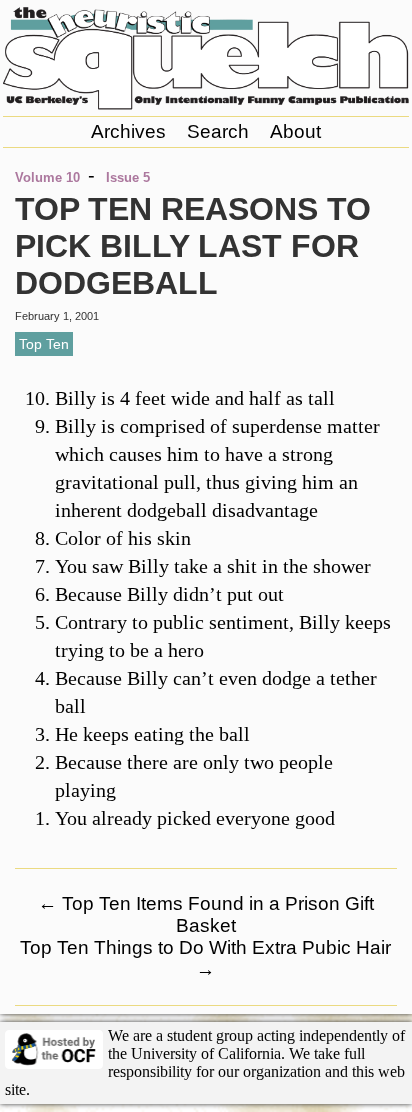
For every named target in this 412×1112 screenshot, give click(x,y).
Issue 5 (128, 177)
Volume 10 (47, 177)
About (295, 131)
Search (218, 131)
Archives (128, 131)
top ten (44, 344)
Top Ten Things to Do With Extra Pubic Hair (205, 958)
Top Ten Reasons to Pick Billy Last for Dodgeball (193, 246)
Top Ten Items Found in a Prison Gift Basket (206, 914)
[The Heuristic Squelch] (205, 104)
